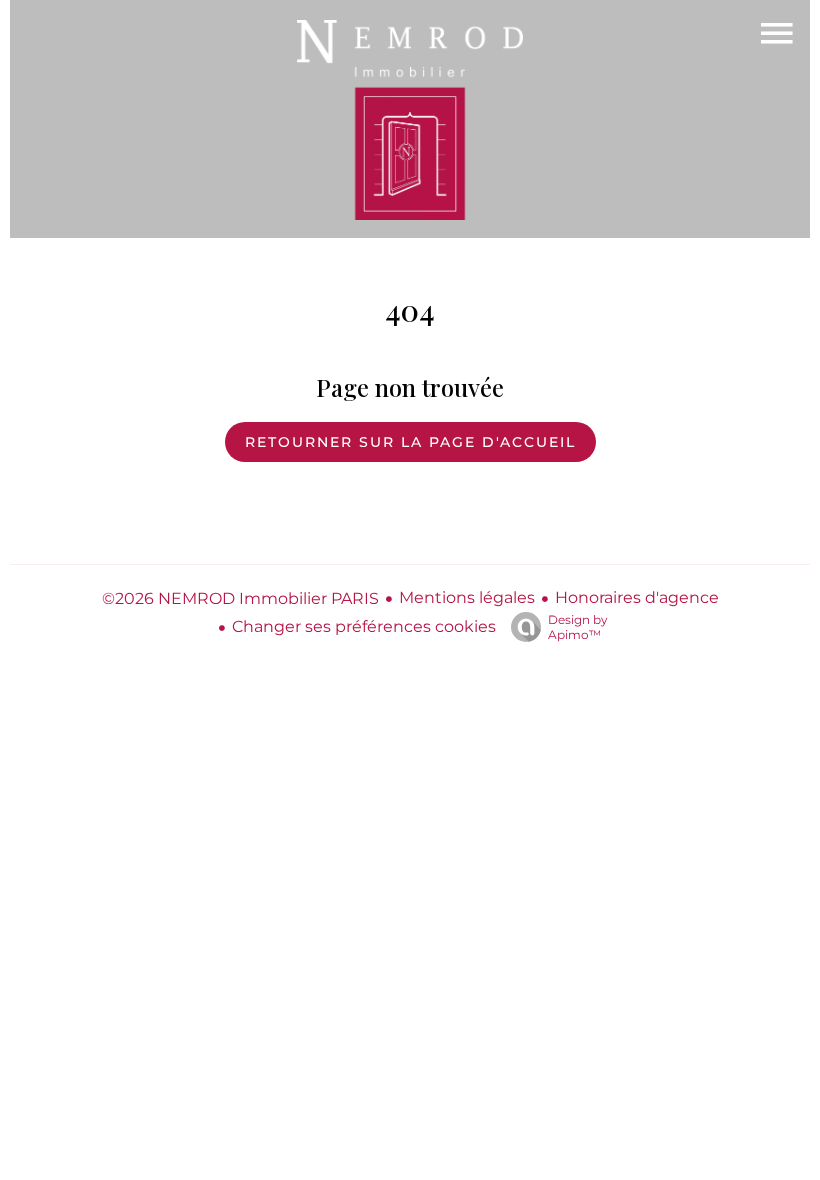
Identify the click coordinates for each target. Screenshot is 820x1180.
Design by (578, 627)
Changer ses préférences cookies (364, 626)
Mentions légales (467, 597)
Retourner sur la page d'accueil (410, 442)
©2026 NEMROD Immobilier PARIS (240, 598)
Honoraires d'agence (637, 597)
